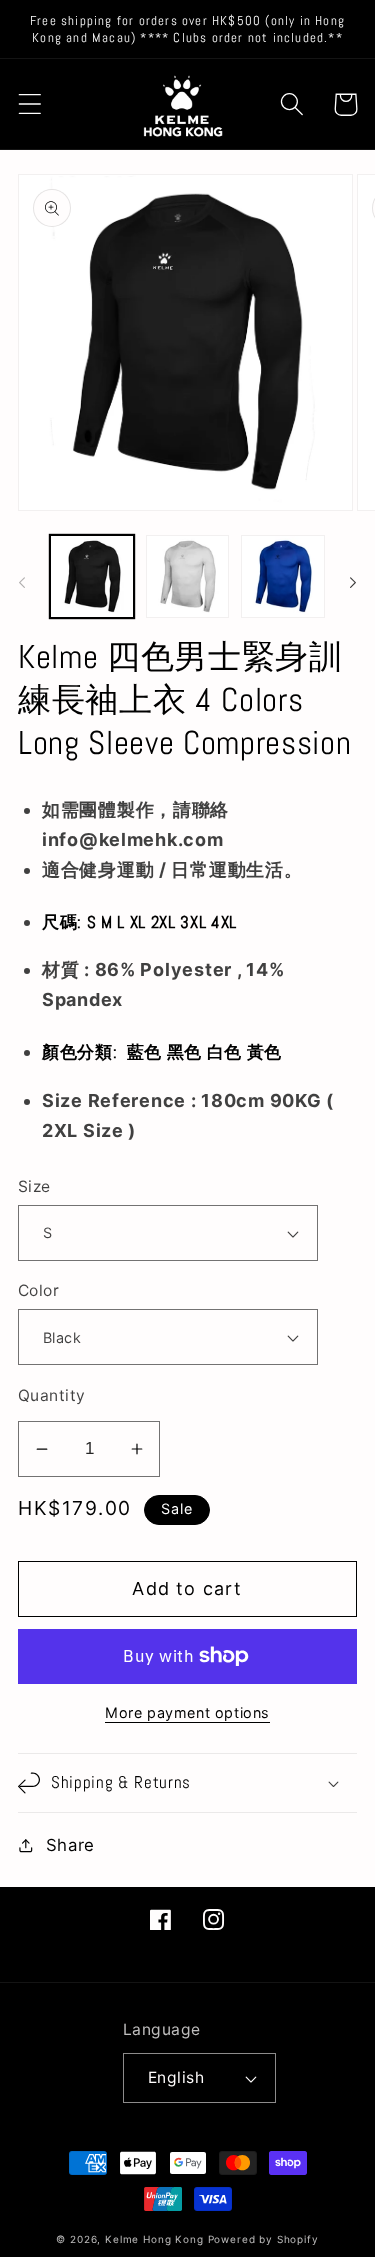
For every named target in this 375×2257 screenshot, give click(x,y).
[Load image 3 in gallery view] (283, 577)
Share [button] (70, 1845)
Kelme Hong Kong (154, 2239)
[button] (30, 104)
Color (38, 1290)
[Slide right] (353, 583)
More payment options (187, 1712)
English (176, 2077)
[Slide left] (22, 583)
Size (34, 1186)
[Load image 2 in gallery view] (188, 577)
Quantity (52, 1395)
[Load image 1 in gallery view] (92, 577)
